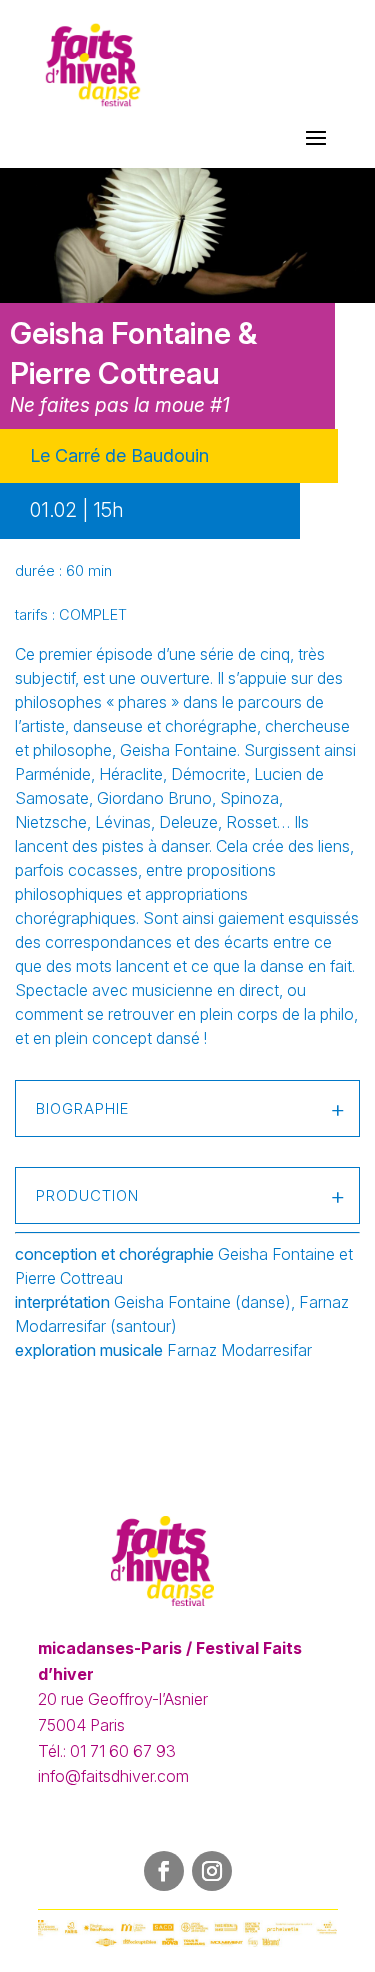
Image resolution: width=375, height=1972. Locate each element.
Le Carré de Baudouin (119, 455)
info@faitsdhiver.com (113, 1776)
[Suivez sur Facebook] (164, 1871)
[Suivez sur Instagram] (212, 1871)
